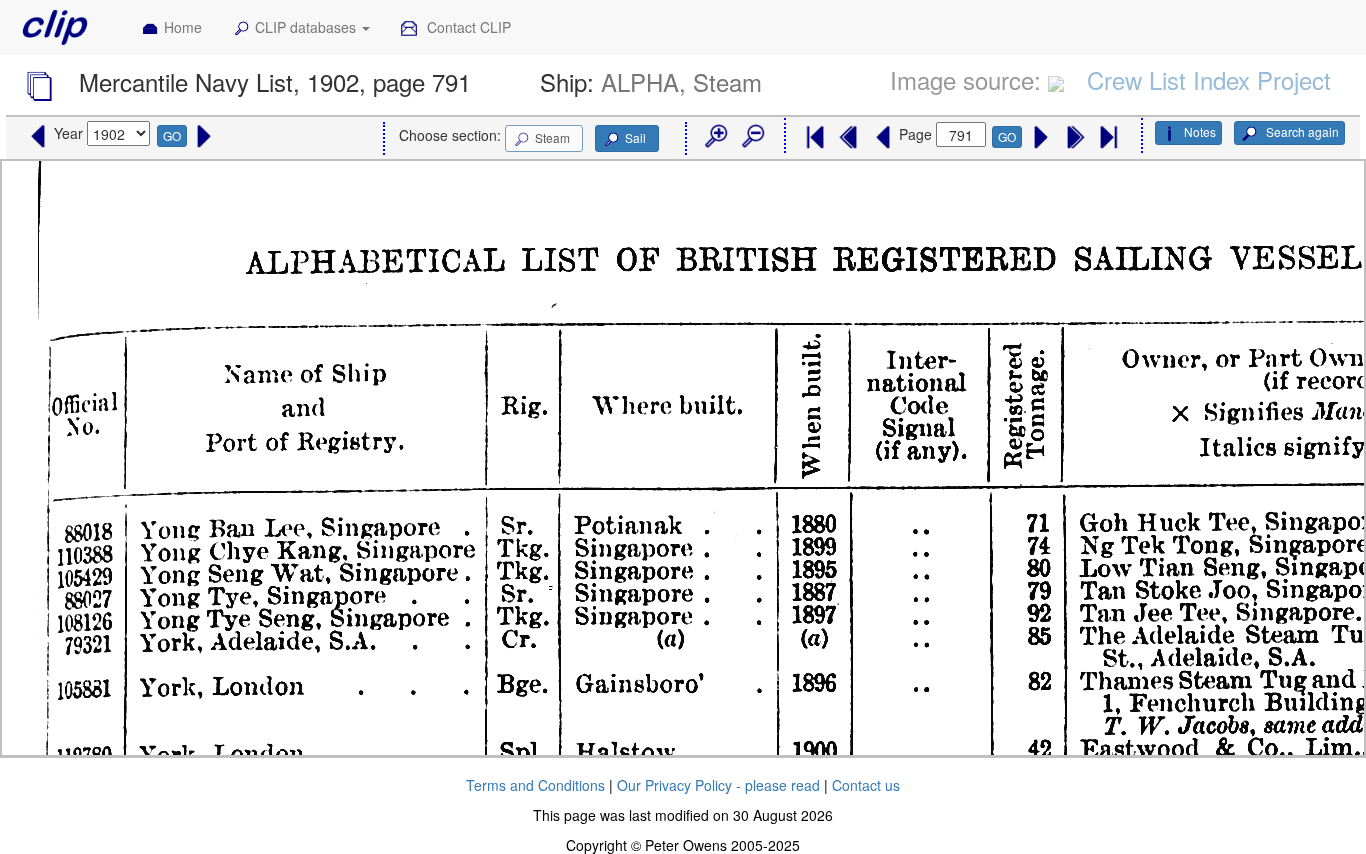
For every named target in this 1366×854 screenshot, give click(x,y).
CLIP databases (307, 27)
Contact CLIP (467, 27)
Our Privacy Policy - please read (718, 785)
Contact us (866, 785)
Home (183, 27)
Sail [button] (635, 137)
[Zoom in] (715, 137)
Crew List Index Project (1209, 79)
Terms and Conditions (535, 785)
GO (172, 135)
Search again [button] (1301, 131)
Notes (1200, 131)
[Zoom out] (752, 137)
